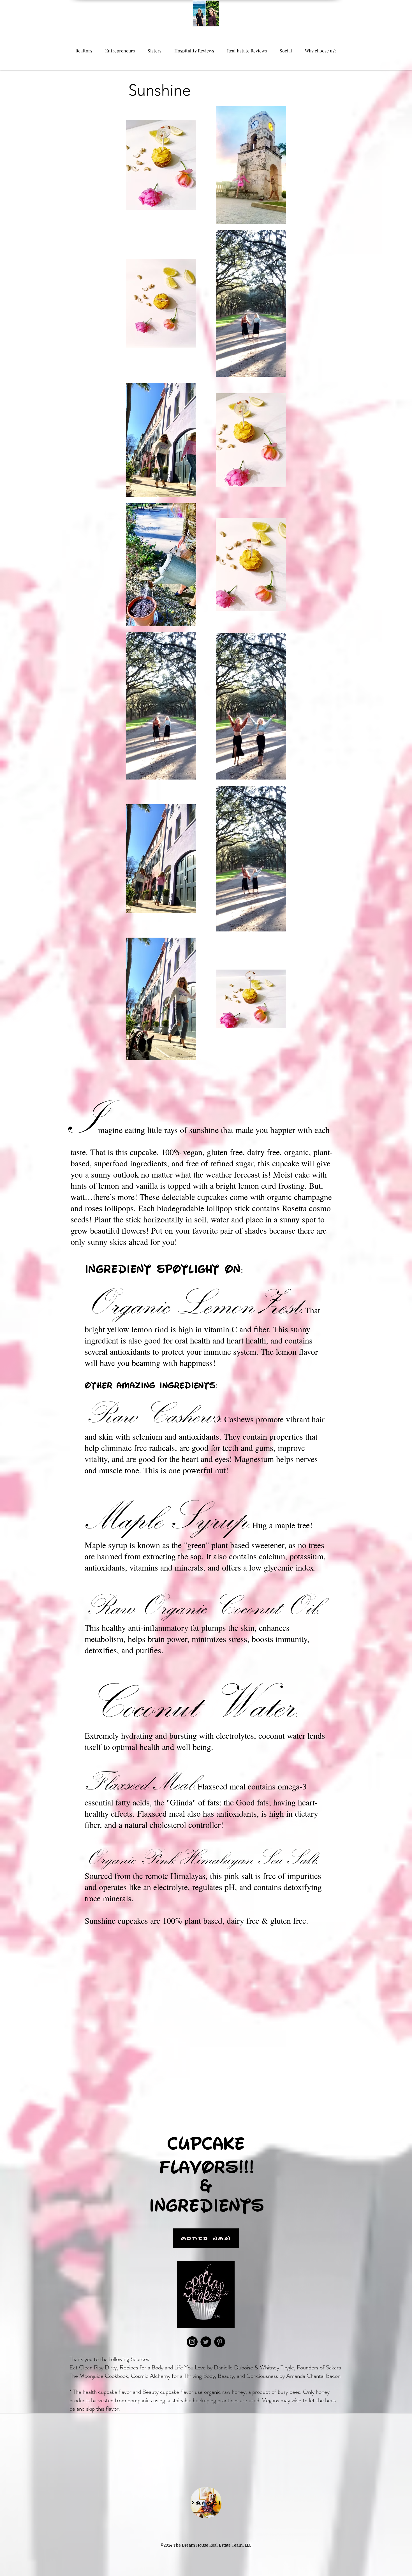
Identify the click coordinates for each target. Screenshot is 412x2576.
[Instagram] (192, 2342)
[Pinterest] (220, 2342)
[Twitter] (206, 2342)
